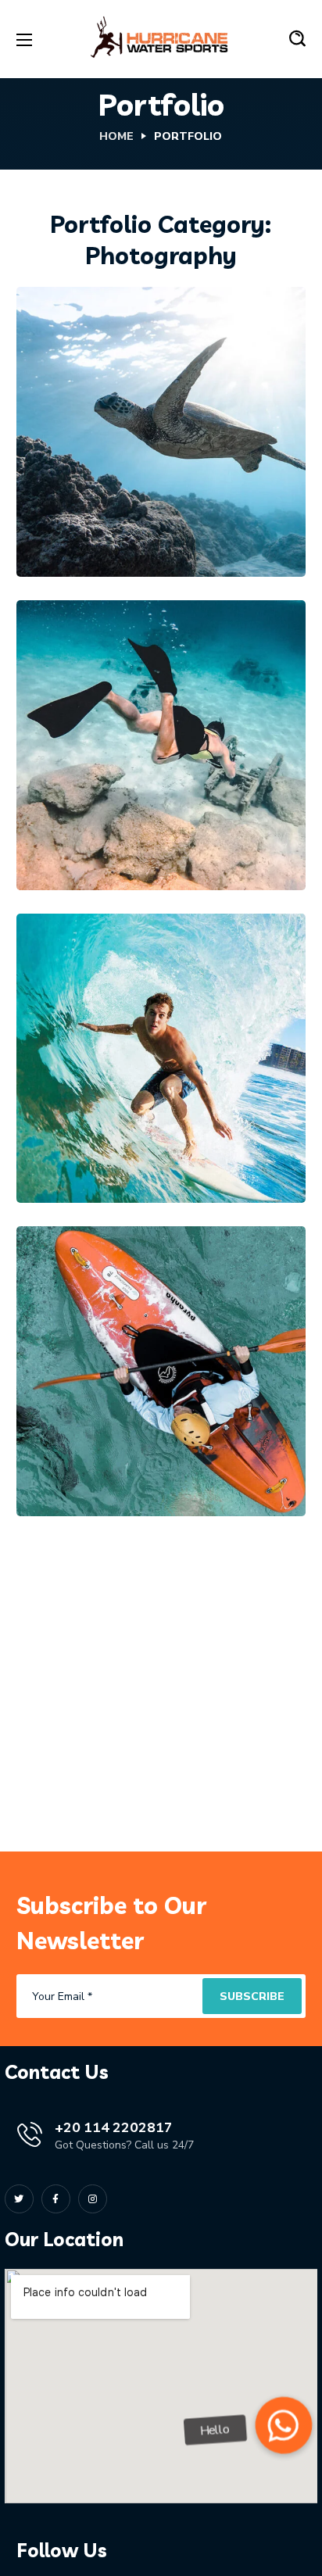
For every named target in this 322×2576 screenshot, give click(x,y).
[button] (297, 39)
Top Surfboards (128, 1145)
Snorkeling (195, 465)
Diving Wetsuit (127, 832)
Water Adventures (141, 1458)
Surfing (183, 1119)
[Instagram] (93, 2199)
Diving (79, 807)
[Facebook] (56, 2199)
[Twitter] (19, 2199)
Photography (102, 465)
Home (116, 136)
